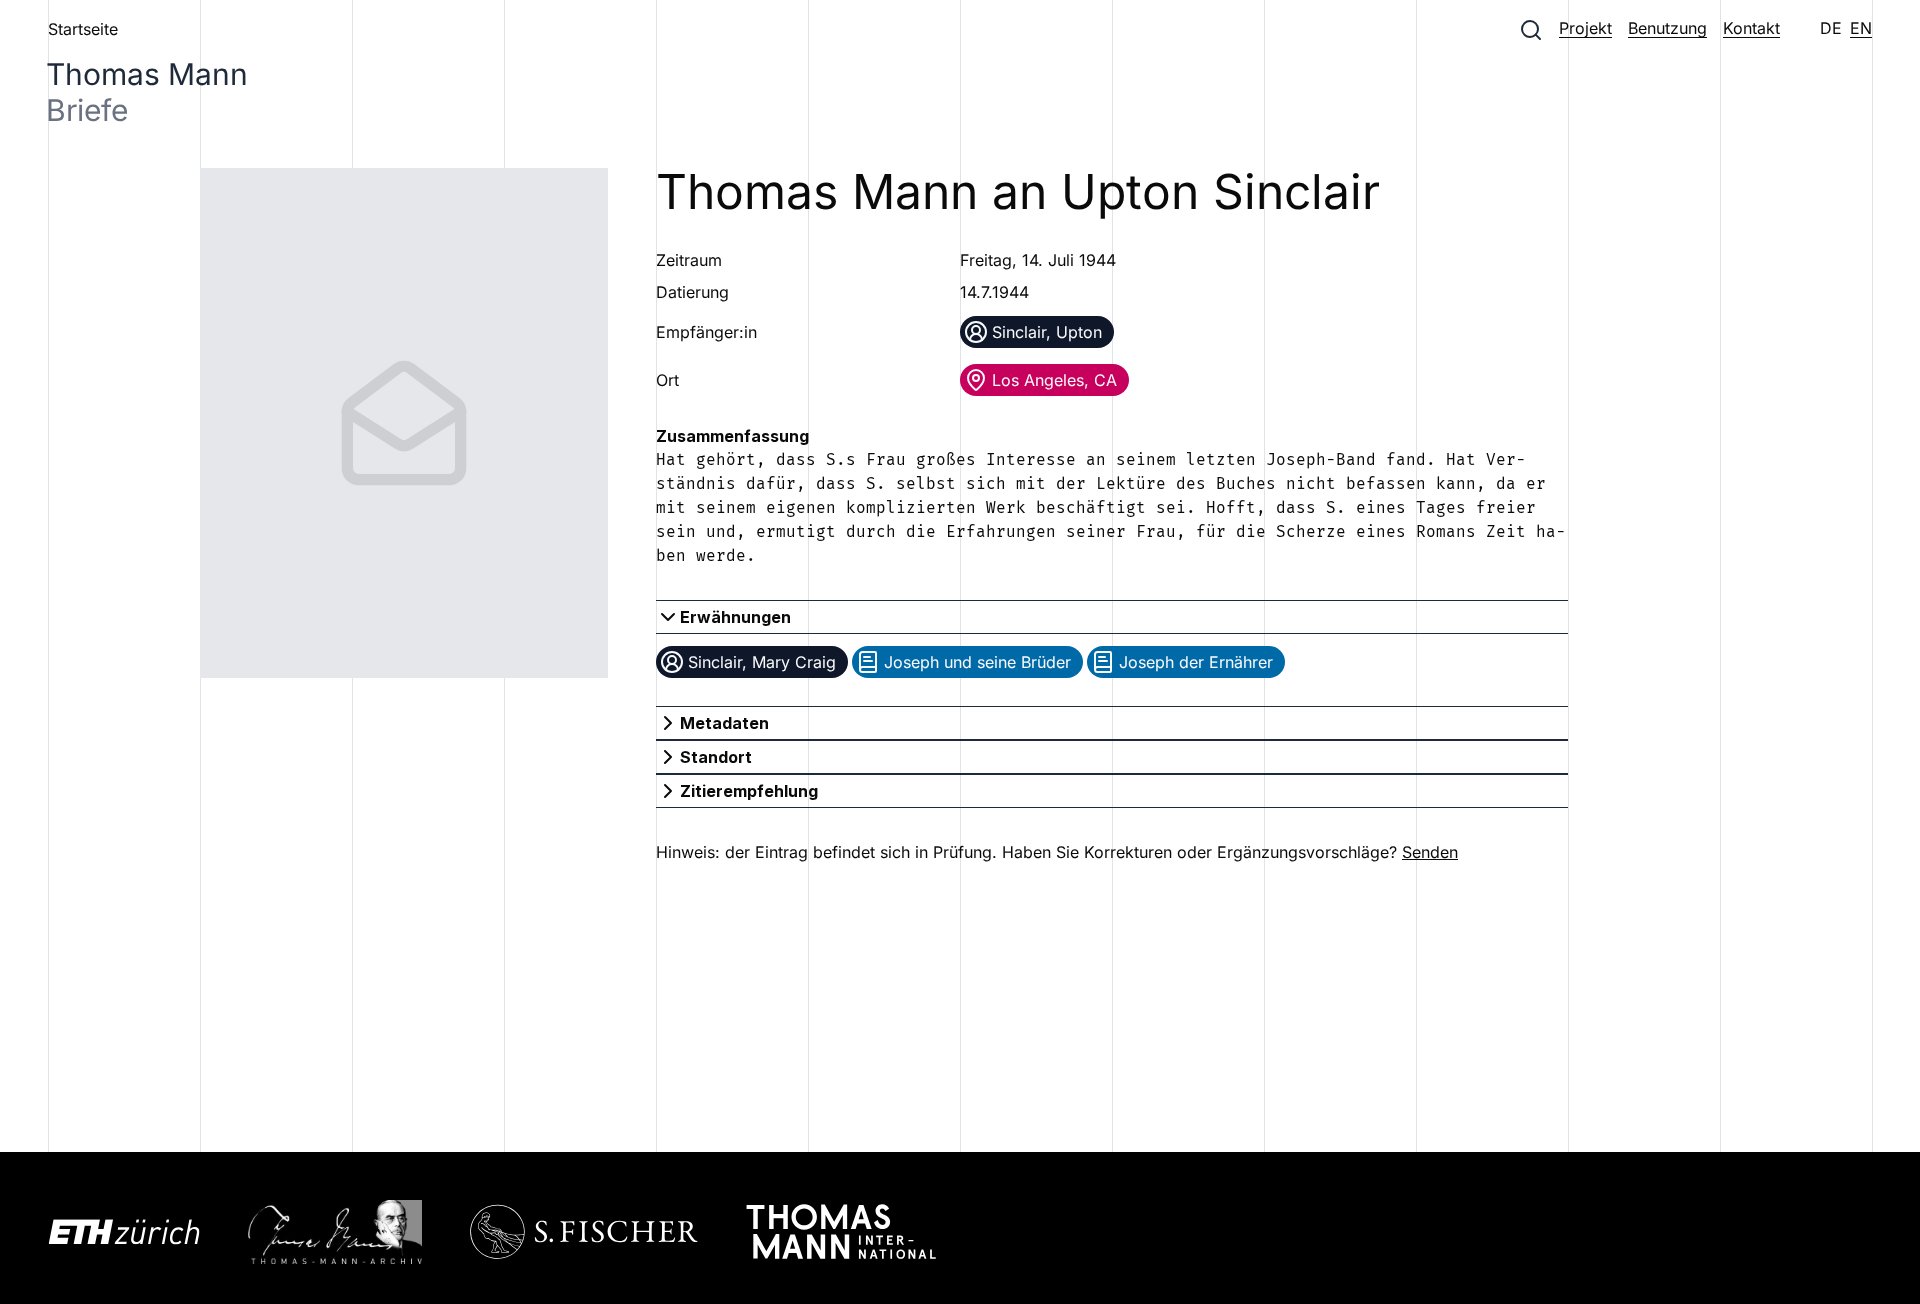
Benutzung (1667, 28)
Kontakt (1751, 28)
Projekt (1585, 28)
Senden (1430, 852)
